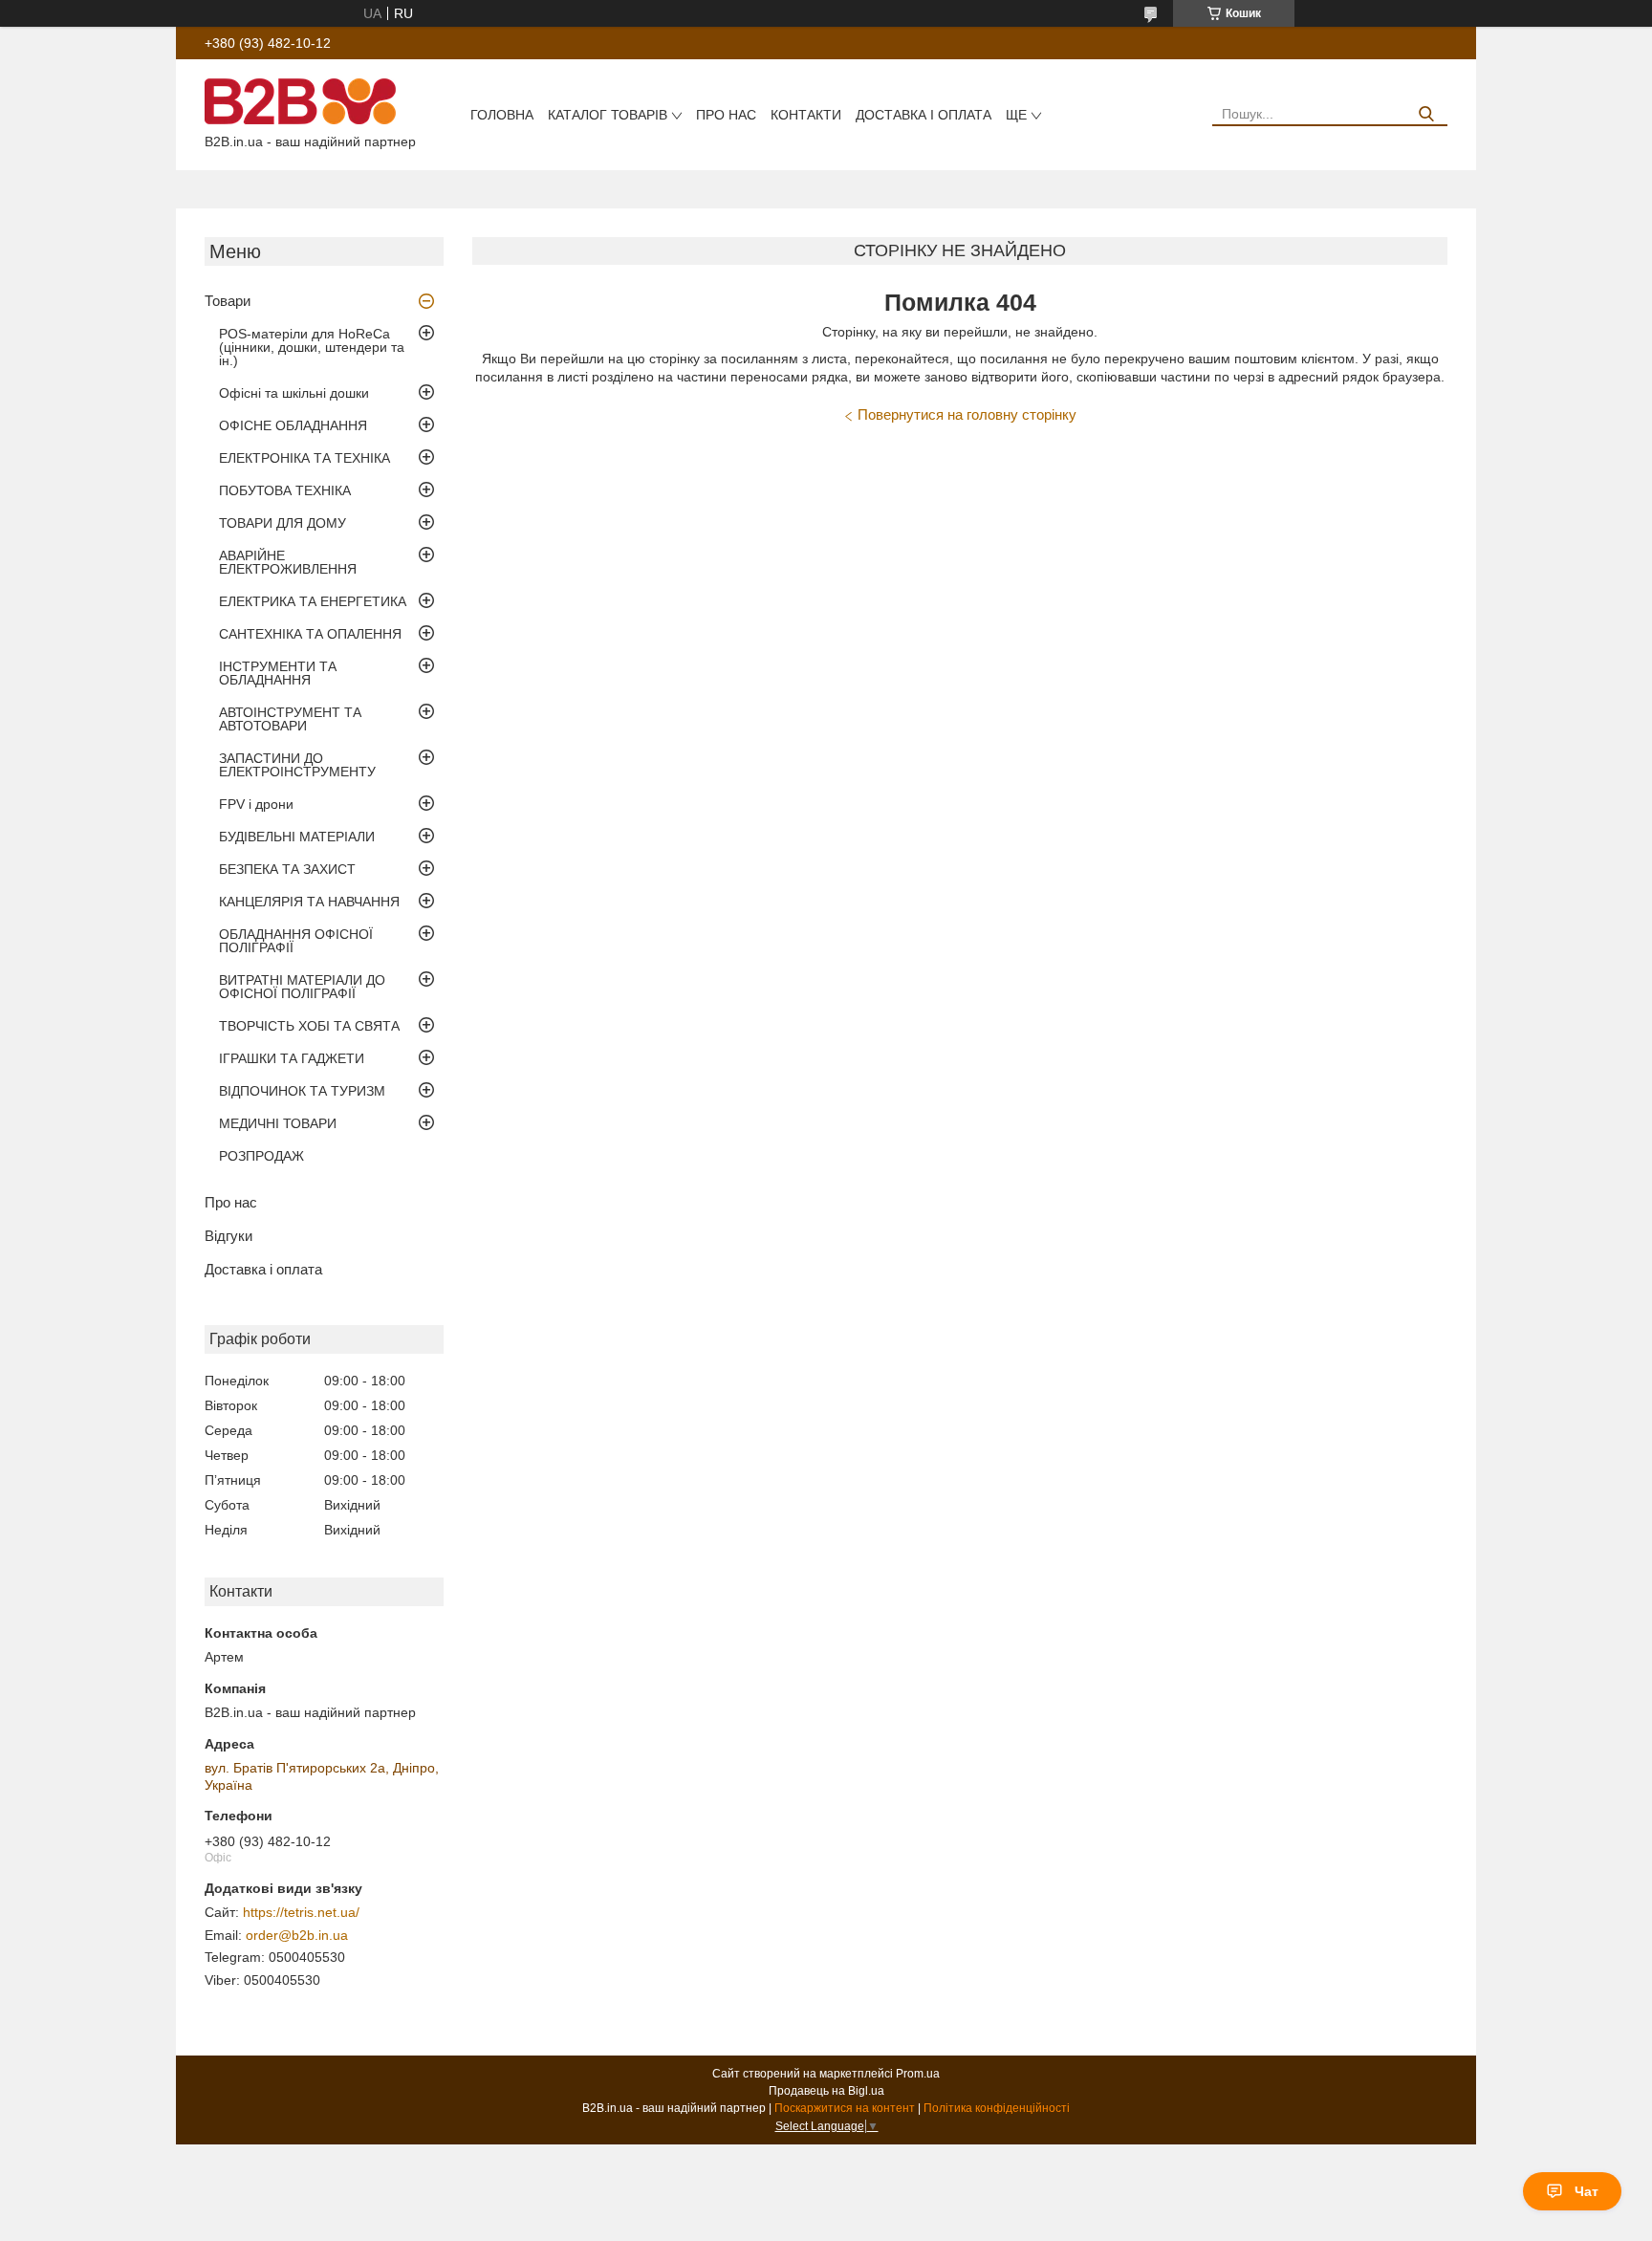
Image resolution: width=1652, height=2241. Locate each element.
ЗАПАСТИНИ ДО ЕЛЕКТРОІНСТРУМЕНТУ (297, 765)
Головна (502, 115)
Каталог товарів (608, 115)
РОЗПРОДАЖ (261, 1156)
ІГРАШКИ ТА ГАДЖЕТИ (292, 1058)
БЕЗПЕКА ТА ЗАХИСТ (287, 869)
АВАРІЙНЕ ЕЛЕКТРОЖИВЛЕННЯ (288, 562)
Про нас (726, 115)
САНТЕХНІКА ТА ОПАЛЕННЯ (310, 634)
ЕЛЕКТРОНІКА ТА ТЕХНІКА (304, 458)
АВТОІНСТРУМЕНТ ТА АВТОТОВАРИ (290, 719)
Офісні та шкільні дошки (294, 393)
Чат (1587, 2191)
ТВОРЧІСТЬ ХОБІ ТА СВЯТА (309, 1026)
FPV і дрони (256, 804)
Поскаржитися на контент (845, 2108)
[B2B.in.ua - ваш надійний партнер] (300, 100)
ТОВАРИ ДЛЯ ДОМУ (283, 523)
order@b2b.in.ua (297, 1935)
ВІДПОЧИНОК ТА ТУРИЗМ (302, 1091)
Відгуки (228, 1236)
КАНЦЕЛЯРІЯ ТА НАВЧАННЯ (309, 902)
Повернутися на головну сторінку (967, 414)
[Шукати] (1426, 114)
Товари (228, 301)
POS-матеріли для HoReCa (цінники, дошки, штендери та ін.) (312, 347)
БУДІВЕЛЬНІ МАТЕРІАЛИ (297, 837)
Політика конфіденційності (997, 2108)
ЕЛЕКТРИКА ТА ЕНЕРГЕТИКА (313, 601)
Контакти (806, 115)
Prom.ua (918, 2074)
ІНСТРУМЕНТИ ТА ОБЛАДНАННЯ (278, 673)
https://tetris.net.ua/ (301, 1912)
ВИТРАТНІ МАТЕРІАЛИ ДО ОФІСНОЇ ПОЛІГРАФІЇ (302, 987)
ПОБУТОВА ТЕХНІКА (285, 490)
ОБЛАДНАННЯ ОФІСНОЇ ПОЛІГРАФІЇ (296, 941)
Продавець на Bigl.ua (826, 2091)
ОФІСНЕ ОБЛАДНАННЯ (293, 425)
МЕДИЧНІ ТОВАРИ (278, 1123)
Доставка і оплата (924, 115)
